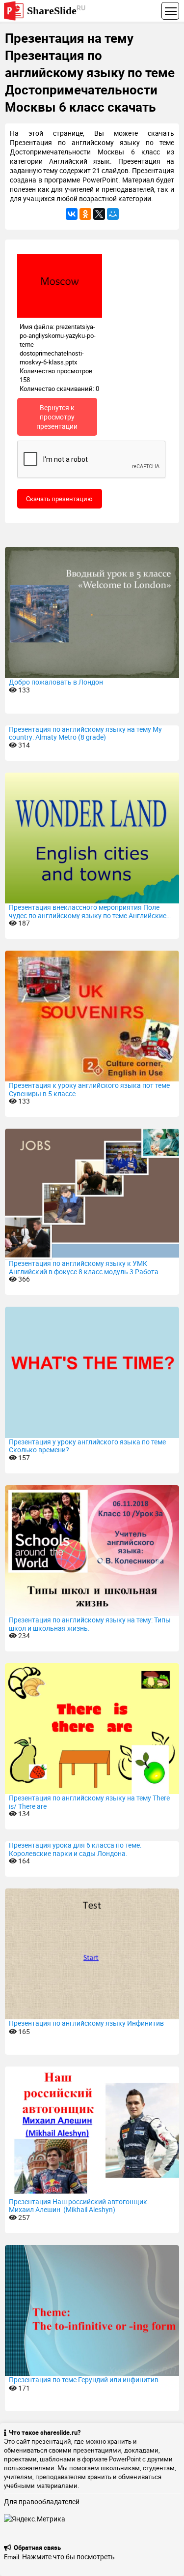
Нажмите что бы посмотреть (68, 2557)
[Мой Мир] (113, 214)
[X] (99, 214)
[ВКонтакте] (72, 214)
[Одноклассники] (85, 214)
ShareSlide (56, 10)
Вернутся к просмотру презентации (57, 417)
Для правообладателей (42, 2501)
